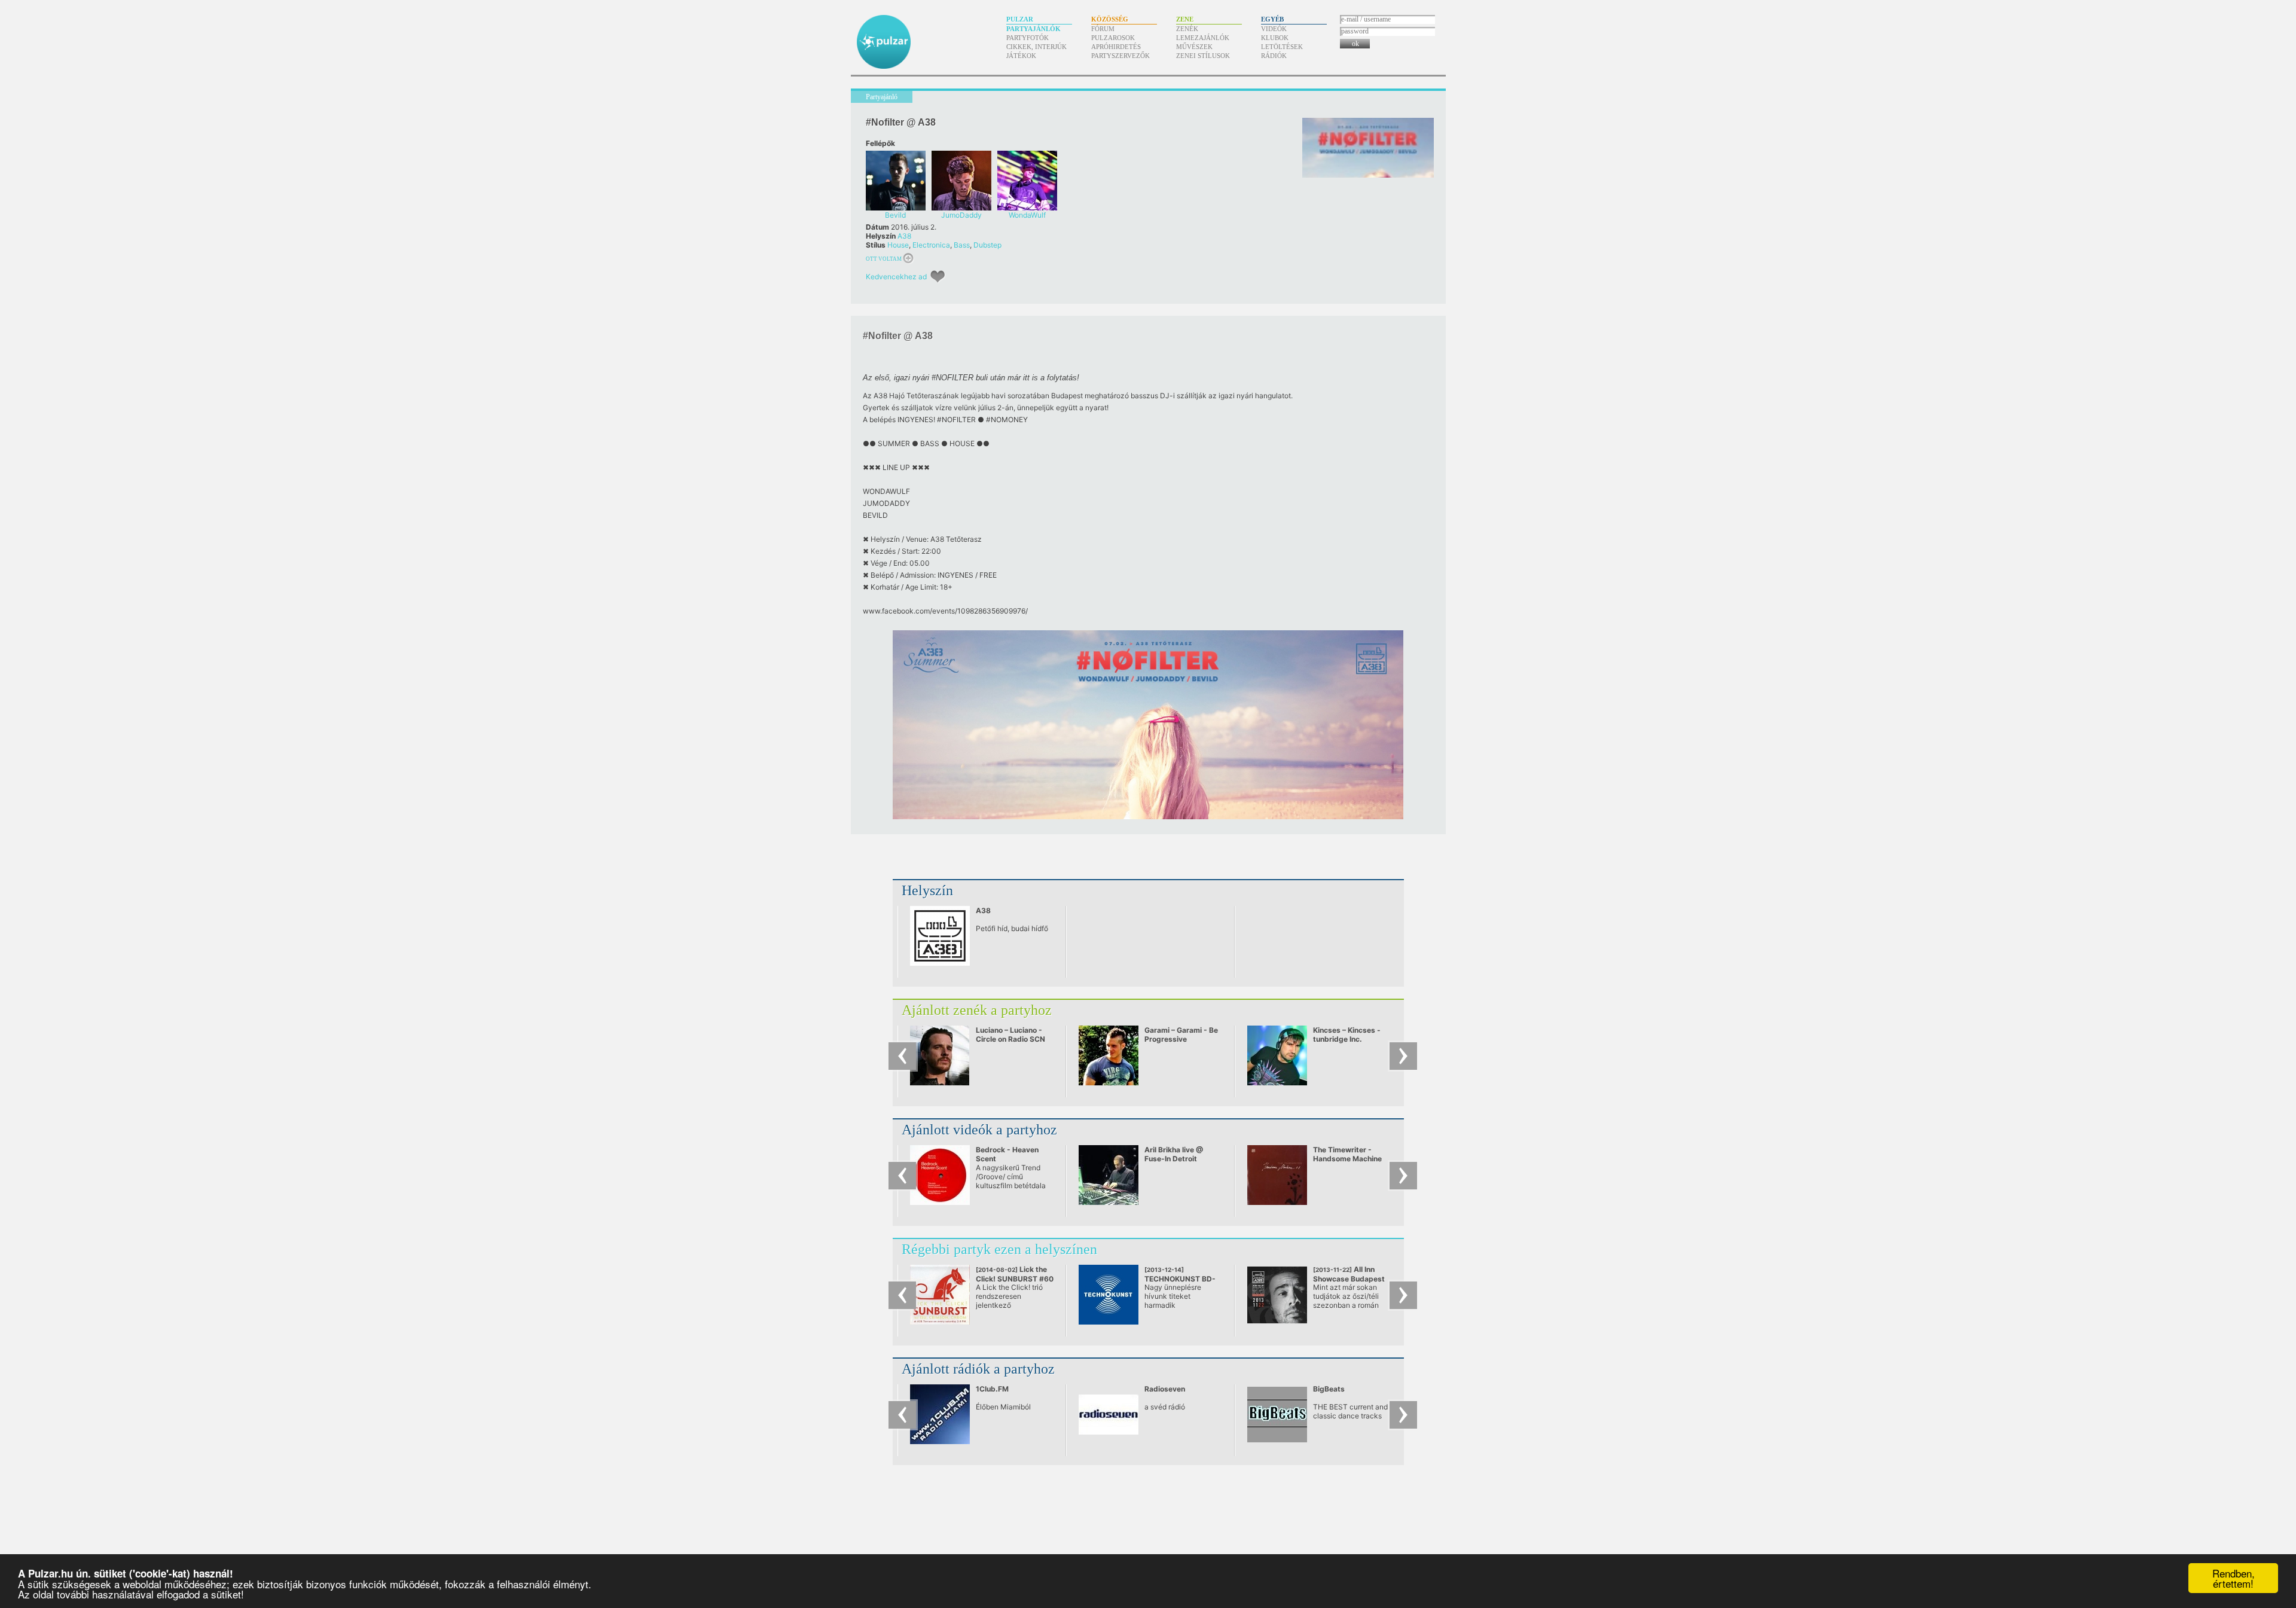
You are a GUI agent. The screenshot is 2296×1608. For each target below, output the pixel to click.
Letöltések (1282, 47)
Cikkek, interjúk (1036, 47)
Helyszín (927, 890)
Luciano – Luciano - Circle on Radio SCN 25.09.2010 (1010, 1039)
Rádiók (1274, 56)
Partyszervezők (1120, 56)
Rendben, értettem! (2234, 1578)
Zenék (1187, 29)
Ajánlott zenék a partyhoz (977, 1010)
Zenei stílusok (1203, 56)
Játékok (1021, 56)
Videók (1274, 29)
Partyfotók (1028, 38)
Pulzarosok (1113, 38)
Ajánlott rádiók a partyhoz (978, 1369)
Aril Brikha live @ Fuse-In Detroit (1174, 1154)
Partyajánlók (1033, 29)
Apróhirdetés (1116, 47)
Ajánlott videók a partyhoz (979, 1130)
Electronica (931, 245)
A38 (904, 236)
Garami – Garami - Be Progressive (1181, 1035)
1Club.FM (992, 1389)
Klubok (1275, 38)
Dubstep (987, 245)
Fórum (1103, 29)
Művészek (1194, 47)
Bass (962, 245)
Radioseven (1165, 1389)
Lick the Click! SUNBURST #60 (1015, 1279)
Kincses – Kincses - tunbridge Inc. (1347, 1035)
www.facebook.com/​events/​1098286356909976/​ (945, 611)
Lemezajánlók (1203, 38)
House (898, 245)
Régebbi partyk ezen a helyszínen (999, 1249)
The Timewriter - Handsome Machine (1347, 1154)
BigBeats (1329, 1389)
